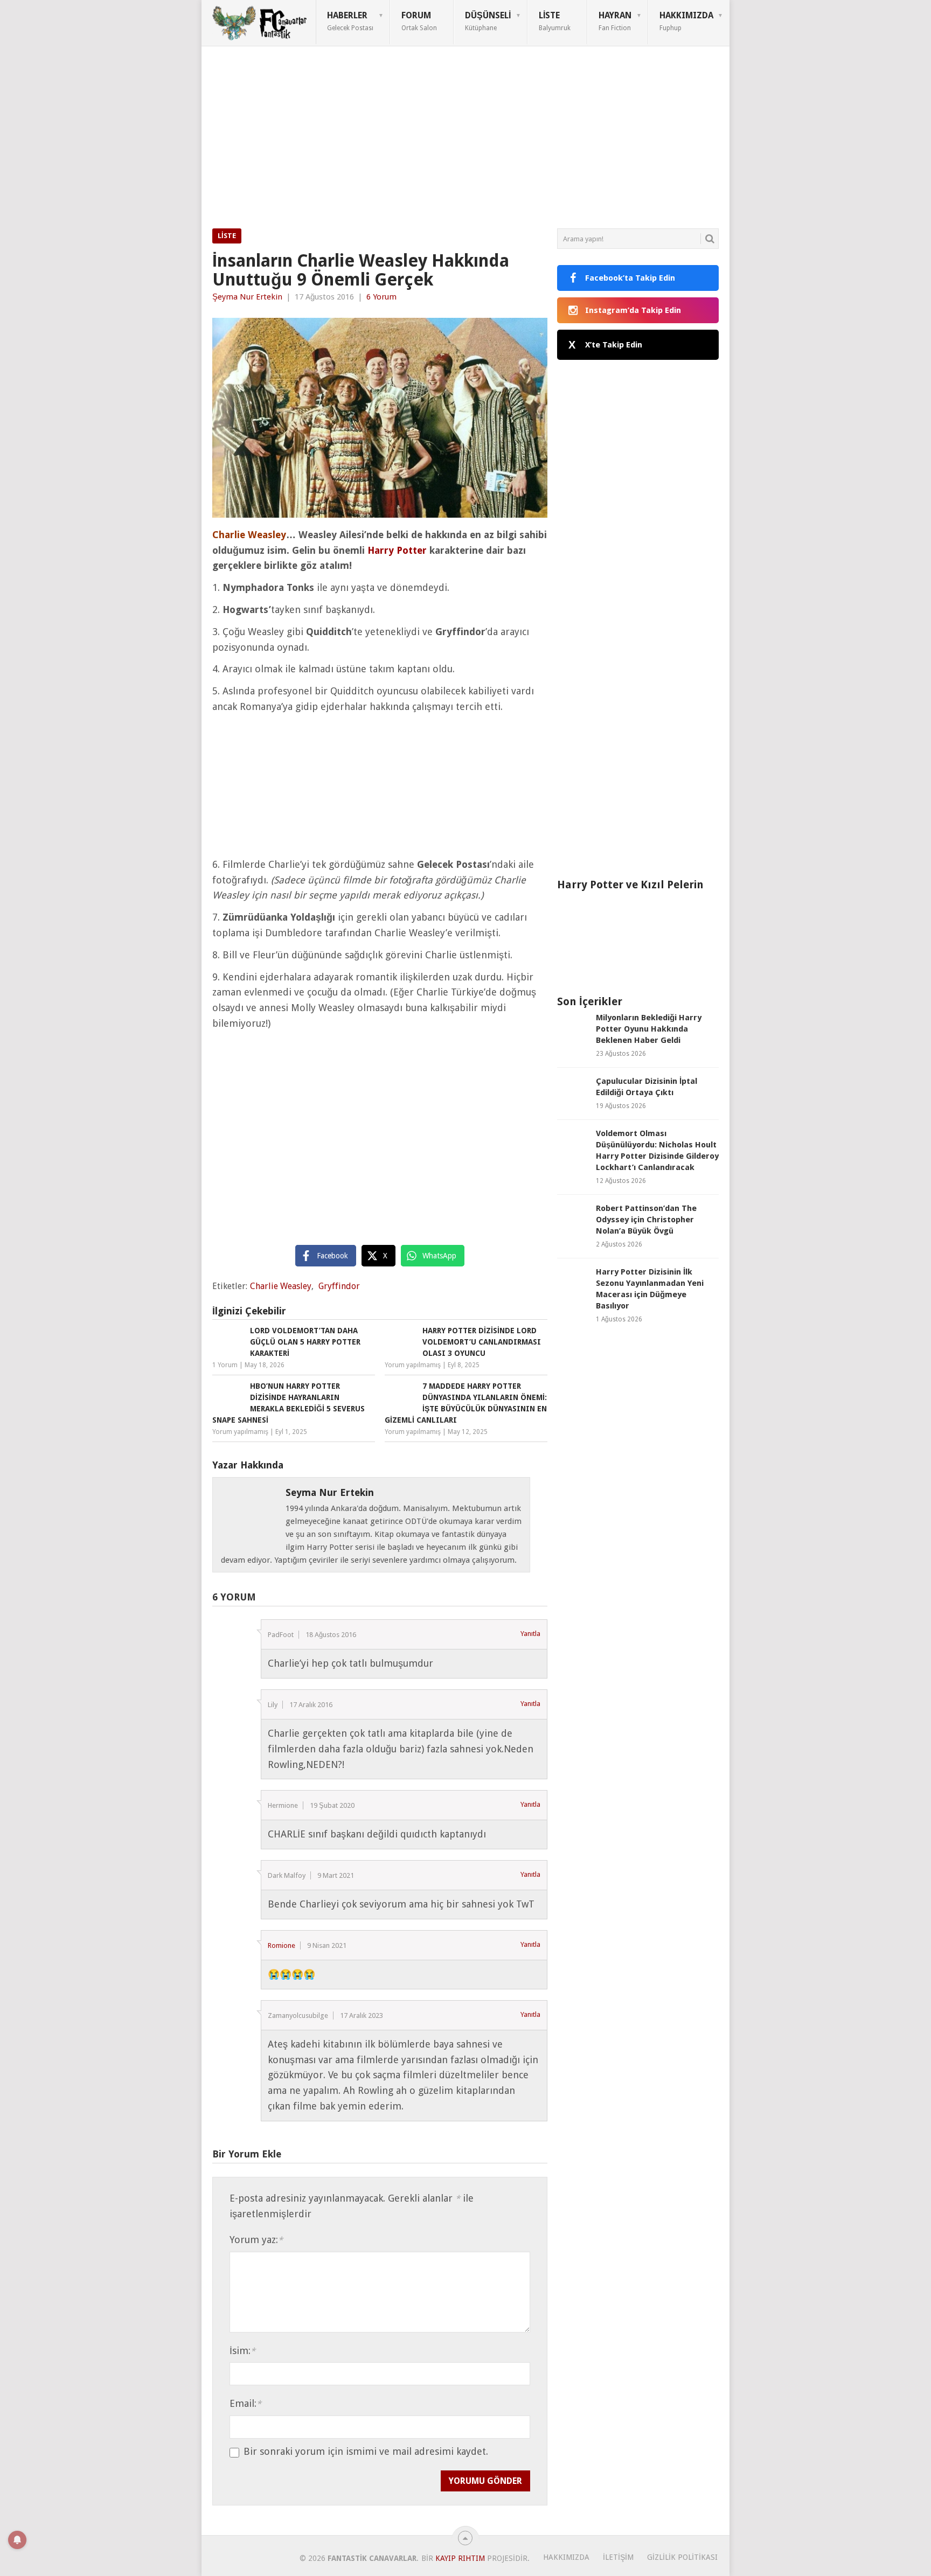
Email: (245, 2403)
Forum (419, 21)
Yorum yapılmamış (413, 1365)
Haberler (350, 21)
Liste (555, 21)
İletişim (618, 2557)
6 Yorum (381, 297)
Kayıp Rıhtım (460, 2558)
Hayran (615, 21)
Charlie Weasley (281, 1286)
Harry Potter (397, 550)
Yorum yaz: (256, 2240)
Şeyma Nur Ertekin (247, 297)
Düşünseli (488, 21)
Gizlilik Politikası (682, 2557)
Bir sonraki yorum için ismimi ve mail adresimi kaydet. (366, 2452)
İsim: (242, 2351)
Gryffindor (339, 1286)
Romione (282, 1945)
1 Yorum (225, 1365)
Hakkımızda (686, 21)
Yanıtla (530, 1634)
